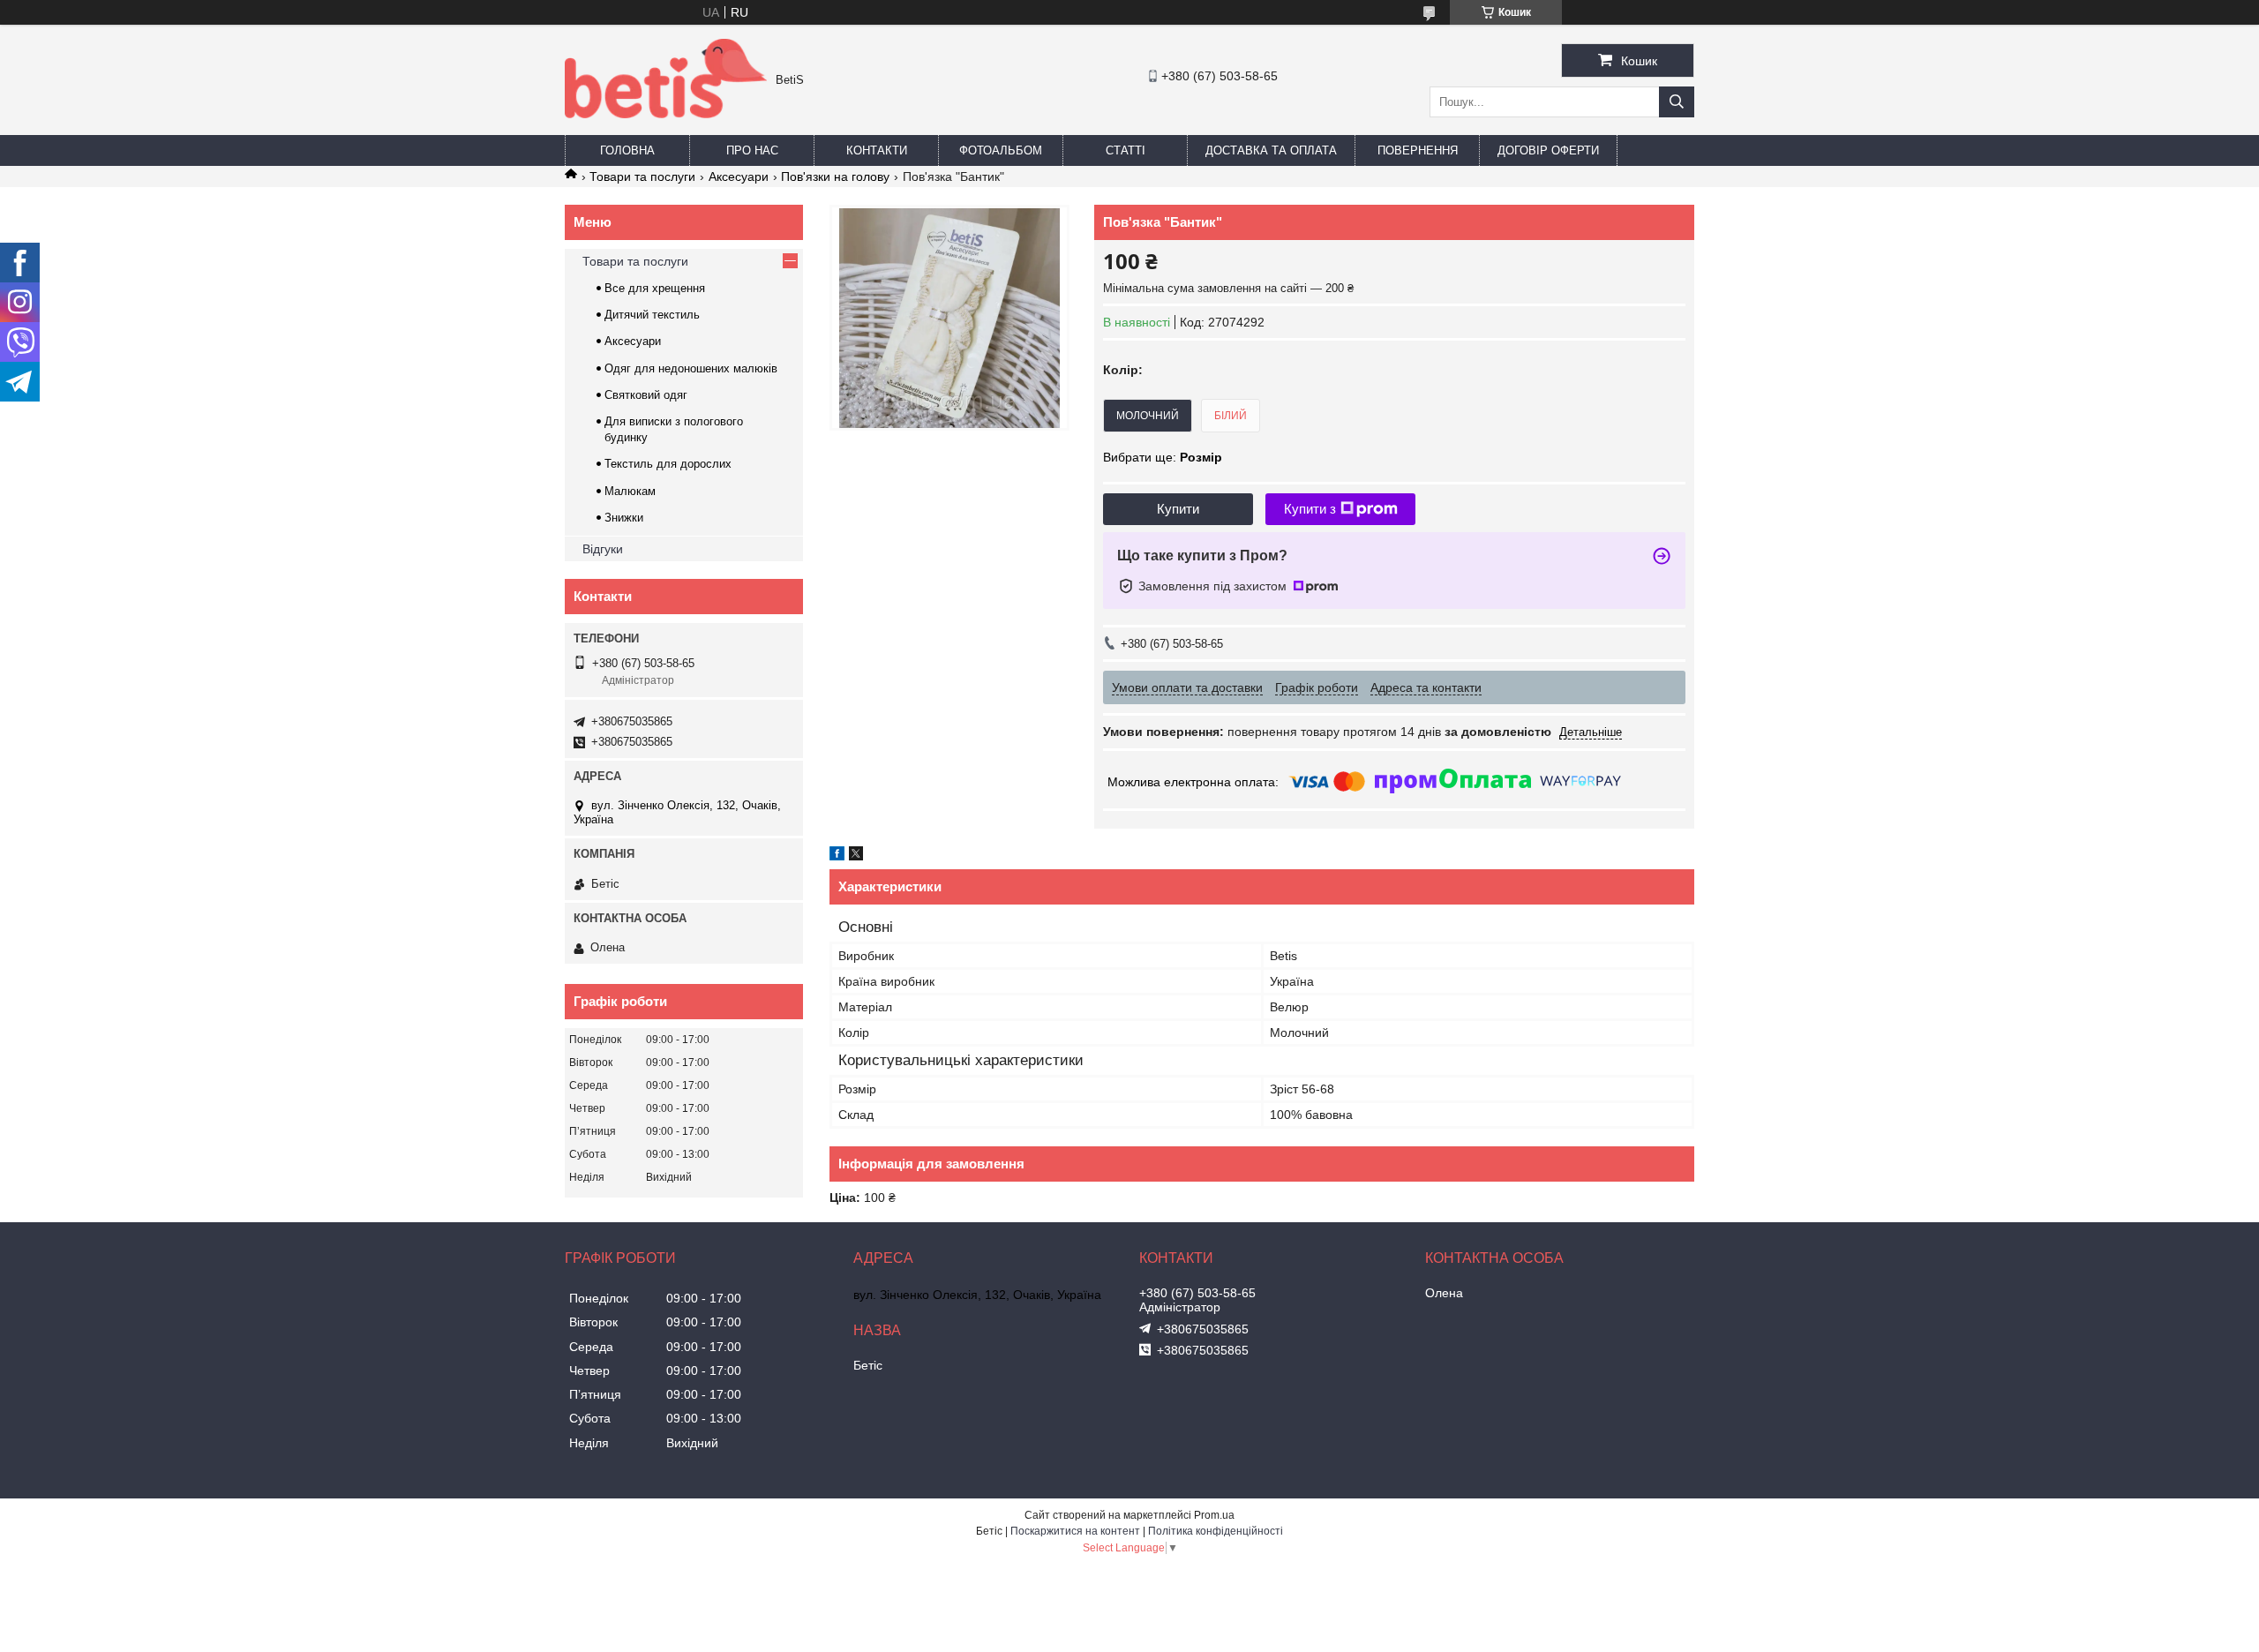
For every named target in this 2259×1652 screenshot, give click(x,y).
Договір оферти (1548, 150)
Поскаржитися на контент (1075, 1531)
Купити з (1310, 509)
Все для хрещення (655, 288)
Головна (627, 150)
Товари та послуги (642, 176)
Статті (1126, 150)
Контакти (877, 150)
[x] (856, 856)
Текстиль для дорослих (668, 464)
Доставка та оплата (1271, 150)
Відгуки (603, 549)
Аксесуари (739, 176)
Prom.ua (1214, 1515)
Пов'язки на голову (835, 176)
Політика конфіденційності (1216, 1531)
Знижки (624, 518)
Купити (1178, 509)
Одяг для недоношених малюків (691, 368)
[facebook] (837, 856)
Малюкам (630, 491)
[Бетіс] (666, 114)
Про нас (752, 150)
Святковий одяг (646, 395)
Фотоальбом (1001, 150)
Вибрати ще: (1163, 457)
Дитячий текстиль (652, 315)
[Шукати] (1677, 102)
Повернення (1418, 150)
